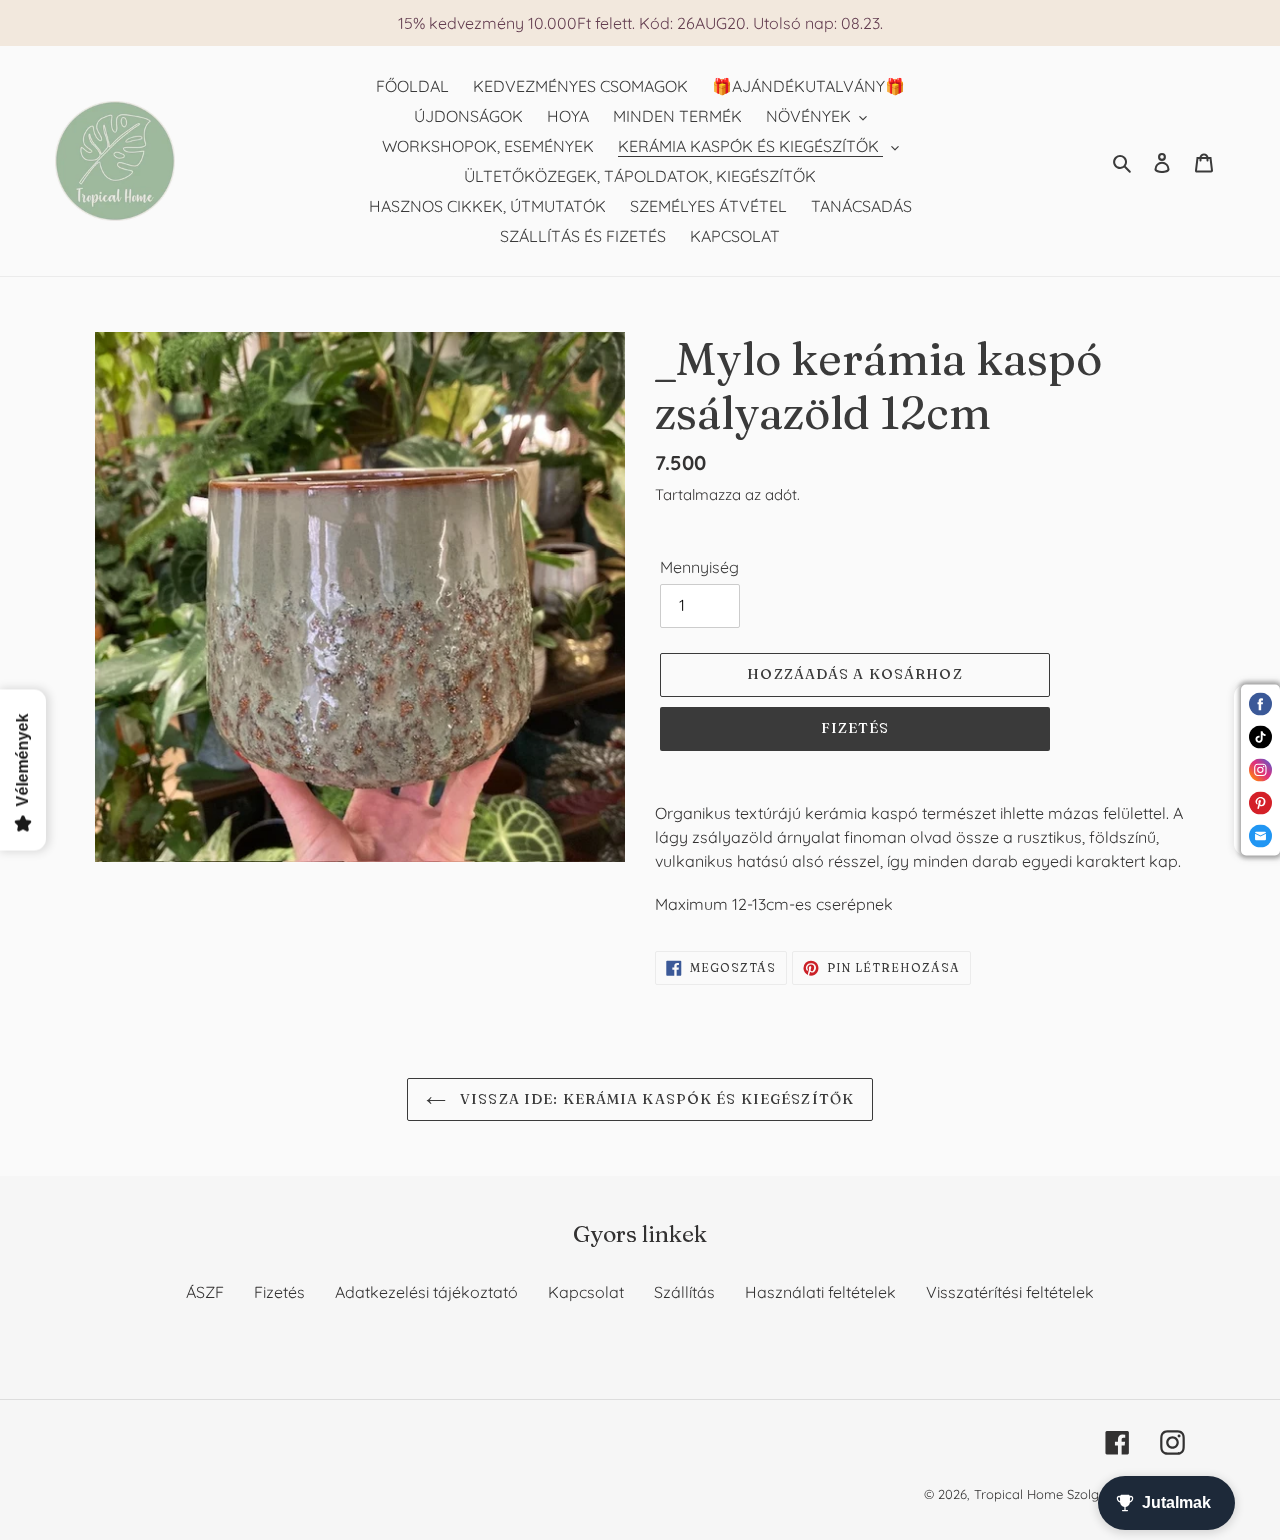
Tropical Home (1020, 1494)
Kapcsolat (586, 1292)
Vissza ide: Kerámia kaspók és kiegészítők (655, 1099)
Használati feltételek (820, 1292)
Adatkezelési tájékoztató (426, 1292)
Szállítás (684, 1292)
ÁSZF (205, 1292)
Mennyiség (699, 567)
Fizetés (279, 1292)
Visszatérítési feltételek (1010, 1292)
